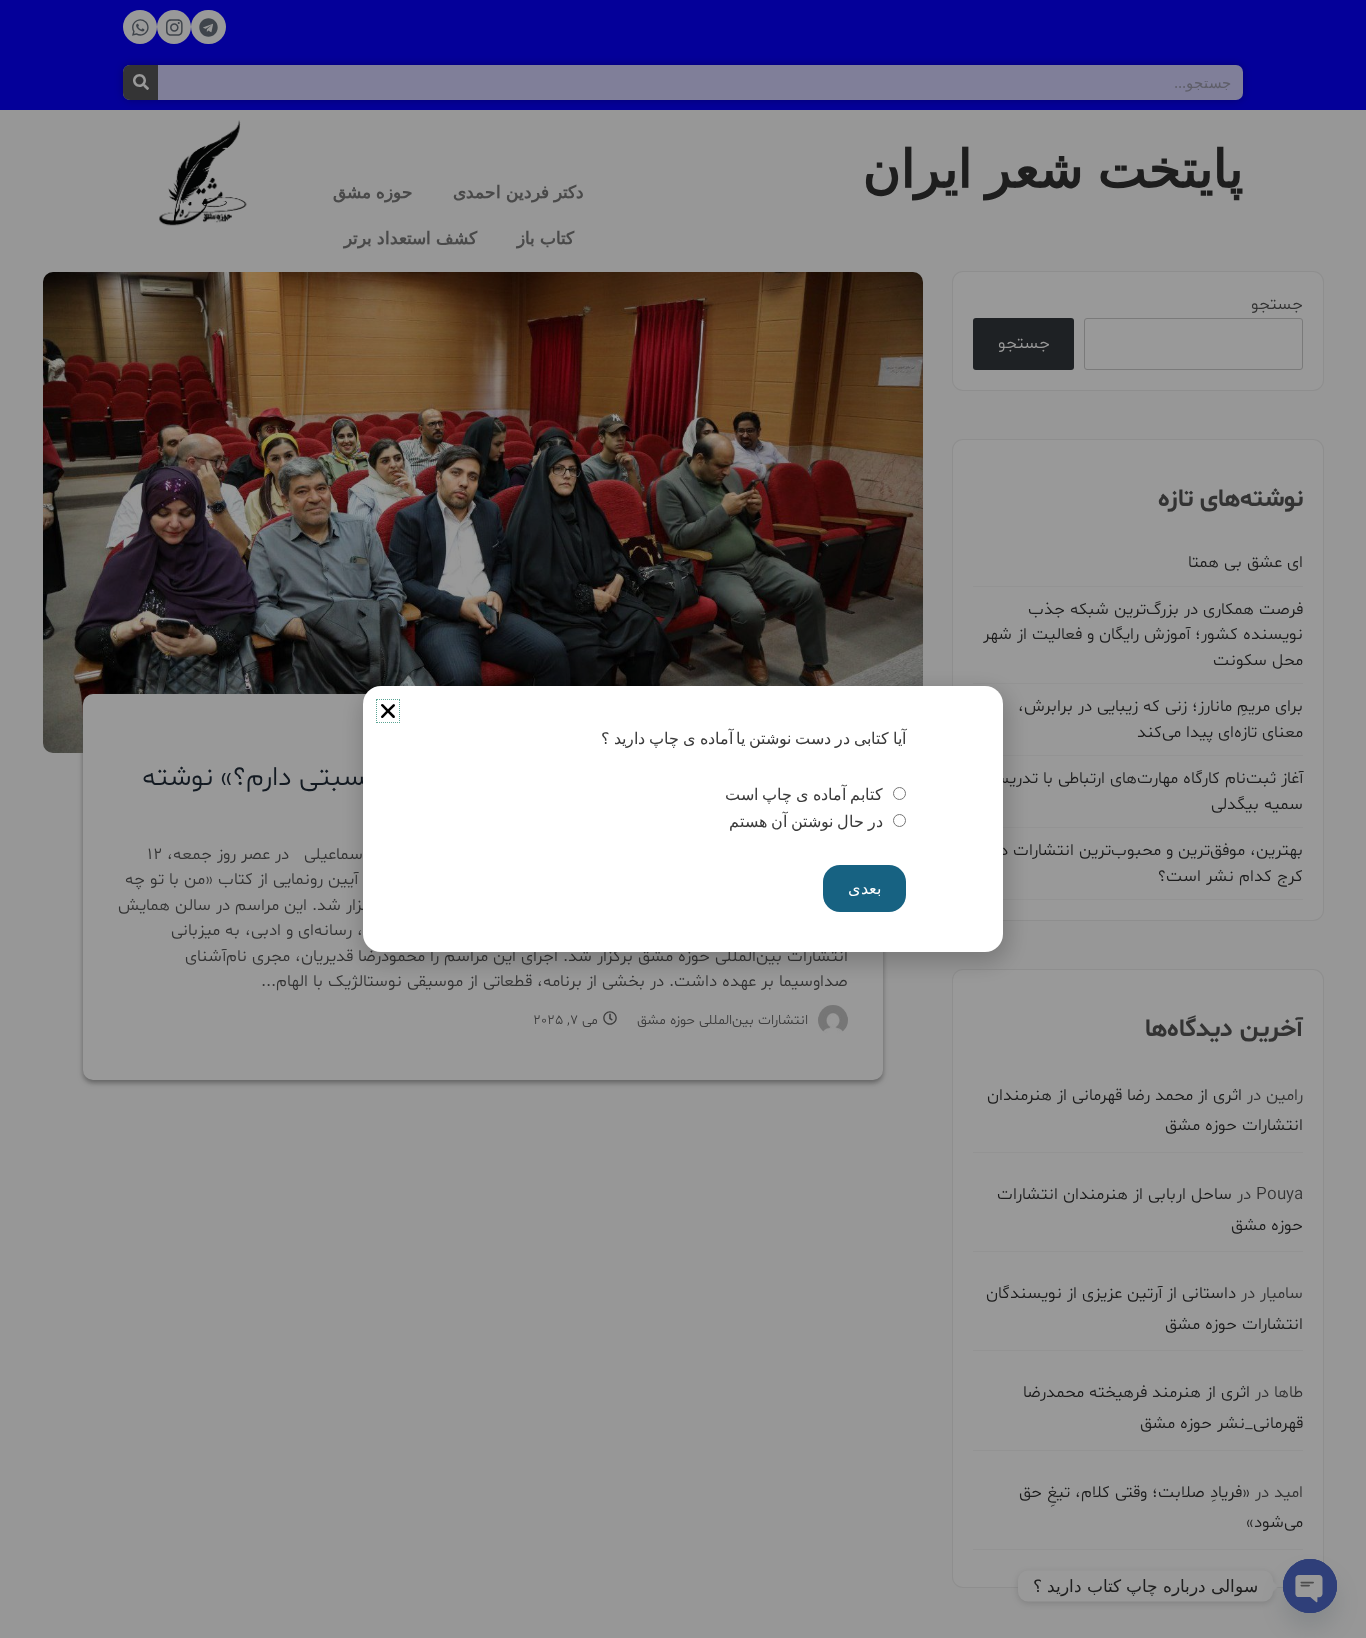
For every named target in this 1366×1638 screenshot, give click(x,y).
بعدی (864, 888)
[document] (683, 819)
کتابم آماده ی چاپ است (803, 794)
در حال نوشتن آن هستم (805, 821)
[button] (388, 711)
